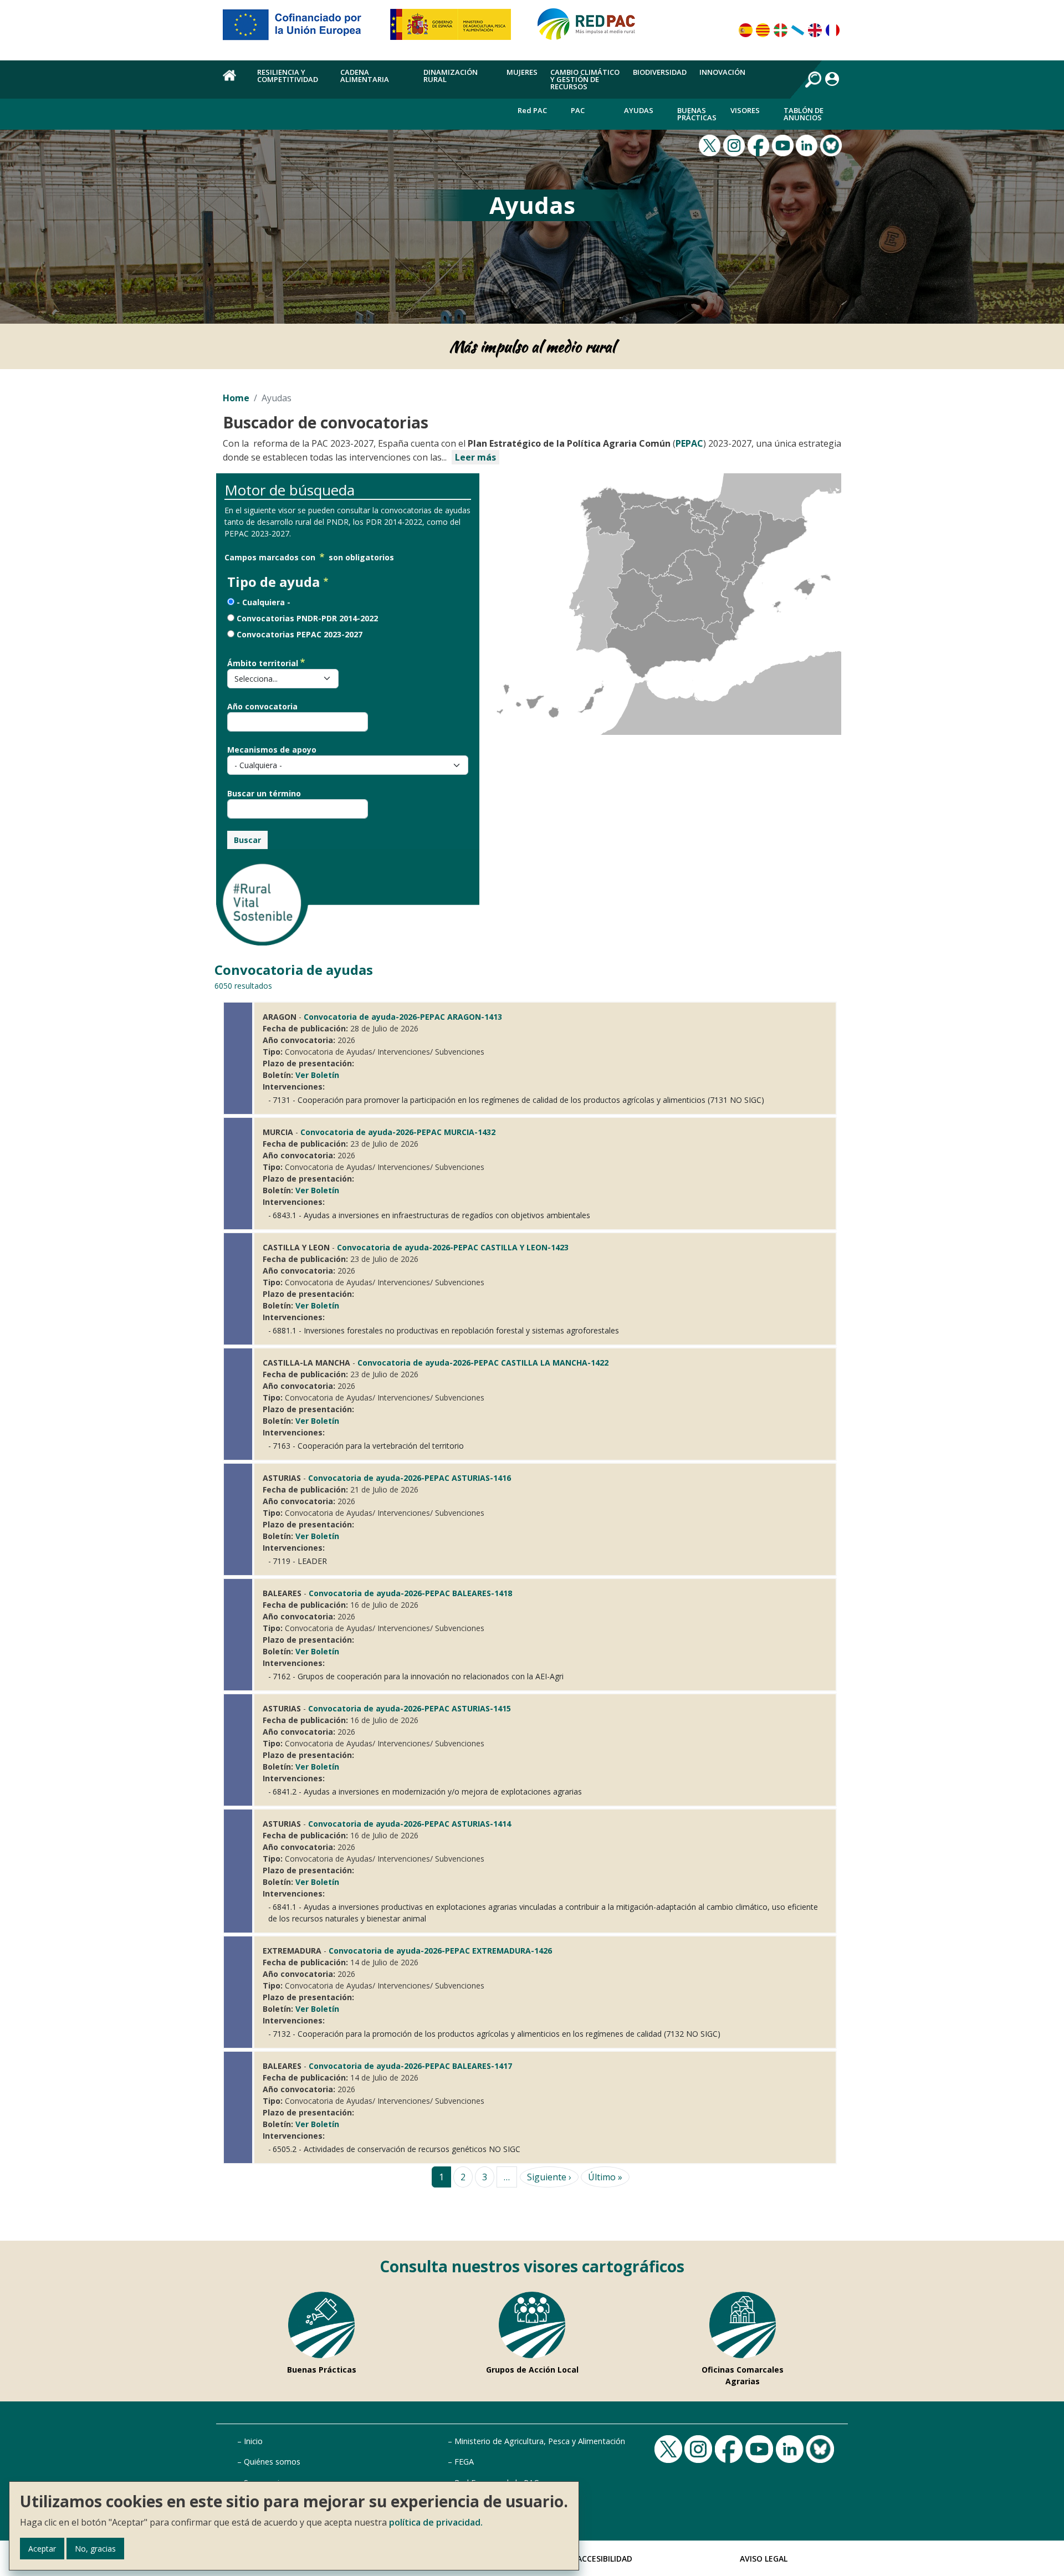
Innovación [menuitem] (722, 72)
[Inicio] (591, 29)
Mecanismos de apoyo (272, 750)
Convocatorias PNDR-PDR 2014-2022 (307, 618)
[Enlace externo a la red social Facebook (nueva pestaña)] (760, 144)
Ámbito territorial (263, 663)
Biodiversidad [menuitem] (660, 72)
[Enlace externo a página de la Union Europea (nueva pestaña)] (300, 29)
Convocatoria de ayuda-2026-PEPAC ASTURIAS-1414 (410, 1824)
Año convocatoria (262, 706)
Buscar (247, 840)
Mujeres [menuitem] (522, 72)
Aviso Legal (764, 2559)
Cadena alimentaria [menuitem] (365, 76)
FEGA (464, 2462)
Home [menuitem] (234, 81)
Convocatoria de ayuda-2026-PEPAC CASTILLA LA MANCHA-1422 (483, 1363)
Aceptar (42, 2549)
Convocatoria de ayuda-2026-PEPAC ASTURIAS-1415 (410, 1708)
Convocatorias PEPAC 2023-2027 (300, 634)
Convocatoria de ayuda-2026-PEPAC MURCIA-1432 (398, 1132)
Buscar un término (264, 793)
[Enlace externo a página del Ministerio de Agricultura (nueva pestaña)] (454, 29)
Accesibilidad (605, 2559)
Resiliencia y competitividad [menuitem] (288, 76)
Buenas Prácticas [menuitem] (697, 114)
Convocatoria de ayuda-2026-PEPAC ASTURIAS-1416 (410, 1478)
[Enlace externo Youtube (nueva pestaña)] (784, 144)
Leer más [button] (475, 457)
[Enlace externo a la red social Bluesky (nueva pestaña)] (832, 144)
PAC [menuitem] (578, 110)
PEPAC (689, 443)
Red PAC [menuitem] (532, 110)
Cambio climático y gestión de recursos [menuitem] (585, 79)
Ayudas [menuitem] (639, 110)
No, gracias (95, 2549)
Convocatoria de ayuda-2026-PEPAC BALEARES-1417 (410, 2066)
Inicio (253, 2441)
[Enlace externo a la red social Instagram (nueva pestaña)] (735, 144)
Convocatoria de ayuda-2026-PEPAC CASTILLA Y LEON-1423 (453, 1247)
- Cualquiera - (264, 602)
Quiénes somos (272, 2462)
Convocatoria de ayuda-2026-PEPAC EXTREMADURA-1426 (440, 1951)
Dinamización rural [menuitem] (451, 76)
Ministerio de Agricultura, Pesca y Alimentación (540, 2441)
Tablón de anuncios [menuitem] (804, 114)
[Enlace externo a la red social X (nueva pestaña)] (711, 144)
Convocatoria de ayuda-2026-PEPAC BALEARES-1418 (410, 1593)
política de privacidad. (436, 2522)
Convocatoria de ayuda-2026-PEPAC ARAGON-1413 (403, 1017)
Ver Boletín (317, 1075)
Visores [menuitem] (745, 110)
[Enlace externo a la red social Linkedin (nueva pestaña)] (808, 144)
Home (236, 398)
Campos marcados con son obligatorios (309, 557)
